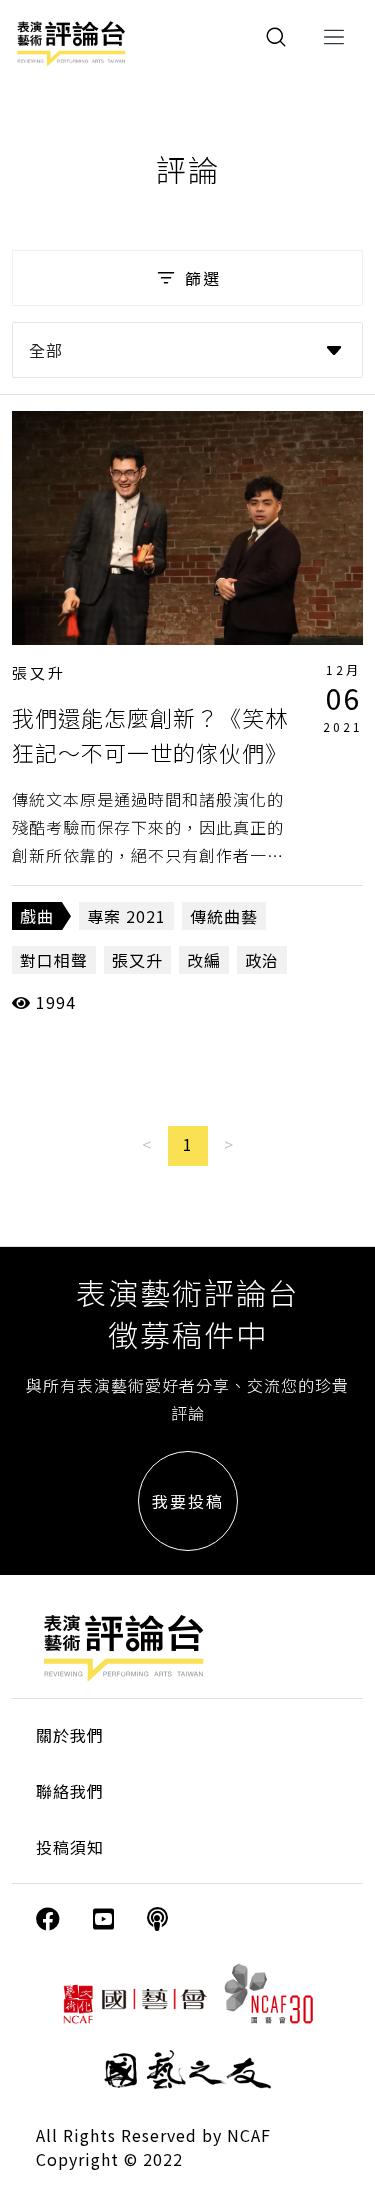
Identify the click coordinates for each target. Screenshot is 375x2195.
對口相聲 (54, 960)
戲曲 (37, 916)
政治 (262, 960)
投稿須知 (70, 1847)
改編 (204, 960)
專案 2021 (126, 916)
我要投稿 (188, 1501)
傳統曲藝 (224, 916)
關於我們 (70, 1735)
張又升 (39, 672)
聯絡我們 (70, 1791)
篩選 (203, 278)
